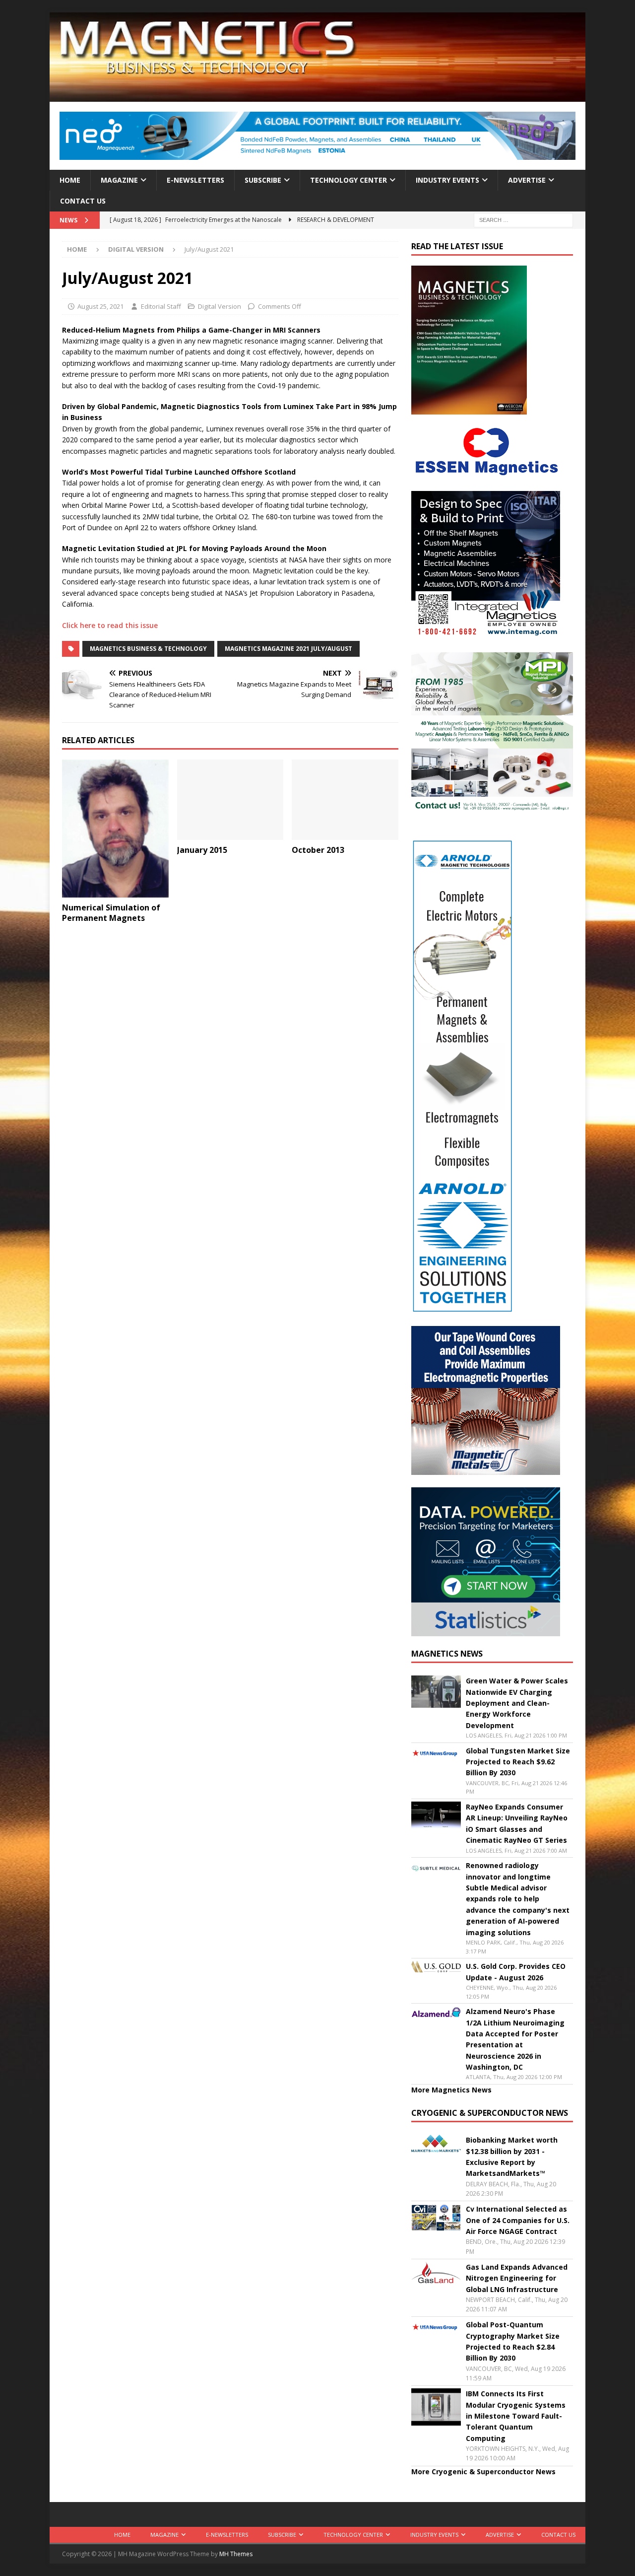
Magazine (119, 180)
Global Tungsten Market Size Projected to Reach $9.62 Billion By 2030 (518, 1762)
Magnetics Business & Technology (148, 649)
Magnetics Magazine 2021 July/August (288, 649)
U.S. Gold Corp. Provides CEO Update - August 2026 (516, 1972)
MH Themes (236, 2554)
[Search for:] (523, 220)
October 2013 (318, 850)
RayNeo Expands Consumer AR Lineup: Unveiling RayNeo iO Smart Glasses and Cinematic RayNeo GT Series (517, 1823)
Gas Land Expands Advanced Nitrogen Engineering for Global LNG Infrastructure (517, 2278)
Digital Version (220, 306)
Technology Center (349, 180)
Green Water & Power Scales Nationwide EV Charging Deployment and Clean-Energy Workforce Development (517, 1703)
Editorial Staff (161, 306)
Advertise (527, 180)
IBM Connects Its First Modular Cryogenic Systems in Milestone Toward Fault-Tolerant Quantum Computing (516, 2416)
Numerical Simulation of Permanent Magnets (111, 913)
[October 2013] (345, 800)
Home (70, 180)
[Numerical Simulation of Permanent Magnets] (115, 829)
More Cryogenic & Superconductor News (483, 2472)
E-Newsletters (195, 180)
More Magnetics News (451, 2090)
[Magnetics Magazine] (317, 96)
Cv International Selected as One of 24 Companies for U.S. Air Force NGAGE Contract (518, 2220)
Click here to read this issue (110, 625)
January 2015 (202, 850)
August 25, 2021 (100, 306)
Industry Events (447, 180)
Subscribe (263, 180)
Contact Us (83, 201)
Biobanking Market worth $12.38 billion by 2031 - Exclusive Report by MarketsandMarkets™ (512, 2157)
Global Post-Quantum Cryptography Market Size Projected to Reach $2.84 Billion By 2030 (513, 2341)
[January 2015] (230, 800)
